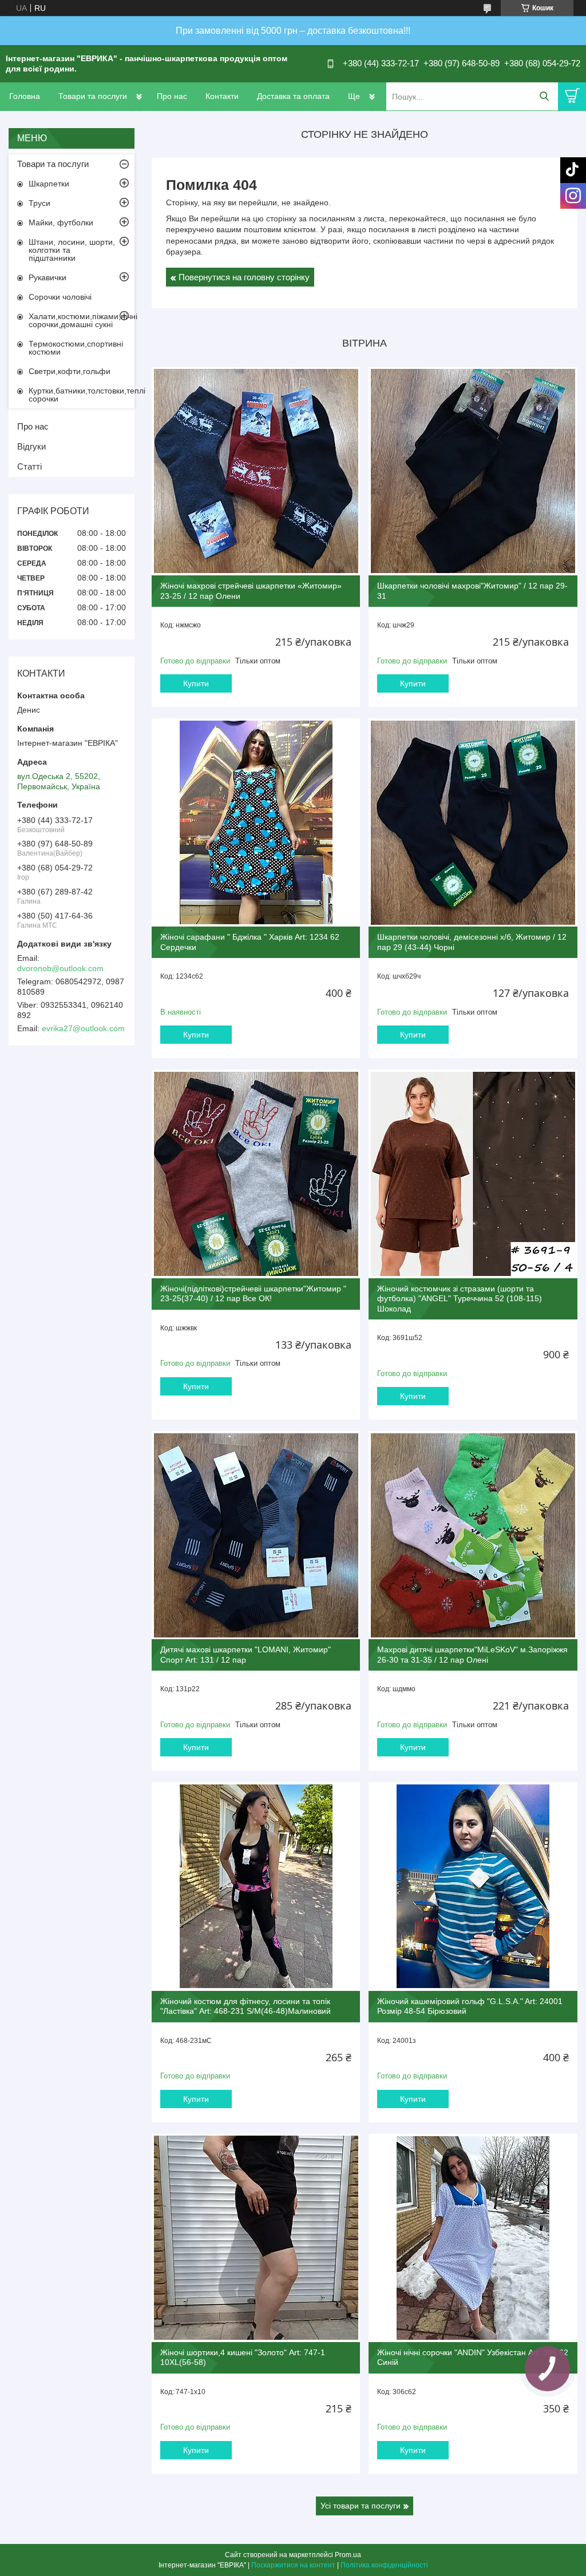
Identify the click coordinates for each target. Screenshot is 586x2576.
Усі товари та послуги (361, 2506)
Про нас (172, 96)
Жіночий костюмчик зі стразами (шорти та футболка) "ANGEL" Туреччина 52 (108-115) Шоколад (460, 1299)
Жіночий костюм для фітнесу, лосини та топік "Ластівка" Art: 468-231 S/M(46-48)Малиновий (246, 2006)
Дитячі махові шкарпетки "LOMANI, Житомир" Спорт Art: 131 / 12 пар (246, 1655)
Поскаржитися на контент (293, 2565)
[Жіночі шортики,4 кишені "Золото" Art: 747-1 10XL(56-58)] (256, 2238)
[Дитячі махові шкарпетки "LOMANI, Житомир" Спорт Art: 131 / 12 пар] (256, 1535)
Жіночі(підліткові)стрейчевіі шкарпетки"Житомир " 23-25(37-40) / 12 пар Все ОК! (253, 1294)
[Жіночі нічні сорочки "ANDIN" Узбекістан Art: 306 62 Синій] (473, 2238)
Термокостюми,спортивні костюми (76, 348)
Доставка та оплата (293, 96)
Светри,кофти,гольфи (70, 371)
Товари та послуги (93, 96)
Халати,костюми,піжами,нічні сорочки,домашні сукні (82, 320)
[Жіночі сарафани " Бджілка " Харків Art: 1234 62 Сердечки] (256, 822)
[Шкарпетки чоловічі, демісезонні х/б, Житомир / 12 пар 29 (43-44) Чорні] (473, 822)
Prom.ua (348, 2555)
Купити (196, 683)
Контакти (222, 96)
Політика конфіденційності (384, 2565)
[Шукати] (544, 96)
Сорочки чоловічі (60, 297)
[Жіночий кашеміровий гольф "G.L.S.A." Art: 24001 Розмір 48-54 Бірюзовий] (473, 1886)
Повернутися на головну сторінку (244, 277)
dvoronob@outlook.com (60, 968)
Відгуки (31, 446)
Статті (29, 466)
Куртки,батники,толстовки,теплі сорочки (82, 395)
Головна (25, 96)
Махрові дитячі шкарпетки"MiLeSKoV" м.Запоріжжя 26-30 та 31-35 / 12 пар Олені (472, 1655)
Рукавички (47, 277)
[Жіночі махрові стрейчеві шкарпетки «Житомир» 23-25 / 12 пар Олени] (256, 471)
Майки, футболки (61, 222)
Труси (39, 203)
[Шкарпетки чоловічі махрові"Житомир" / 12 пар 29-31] (473, 471)
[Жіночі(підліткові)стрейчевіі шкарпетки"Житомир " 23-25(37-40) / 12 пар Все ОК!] (256, 1174)
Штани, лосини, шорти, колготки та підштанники (72, 250)
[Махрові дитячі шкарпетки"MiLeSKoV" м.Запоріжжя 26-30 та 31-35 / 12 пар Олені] (473, 1535)
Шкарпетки (49, 184)
